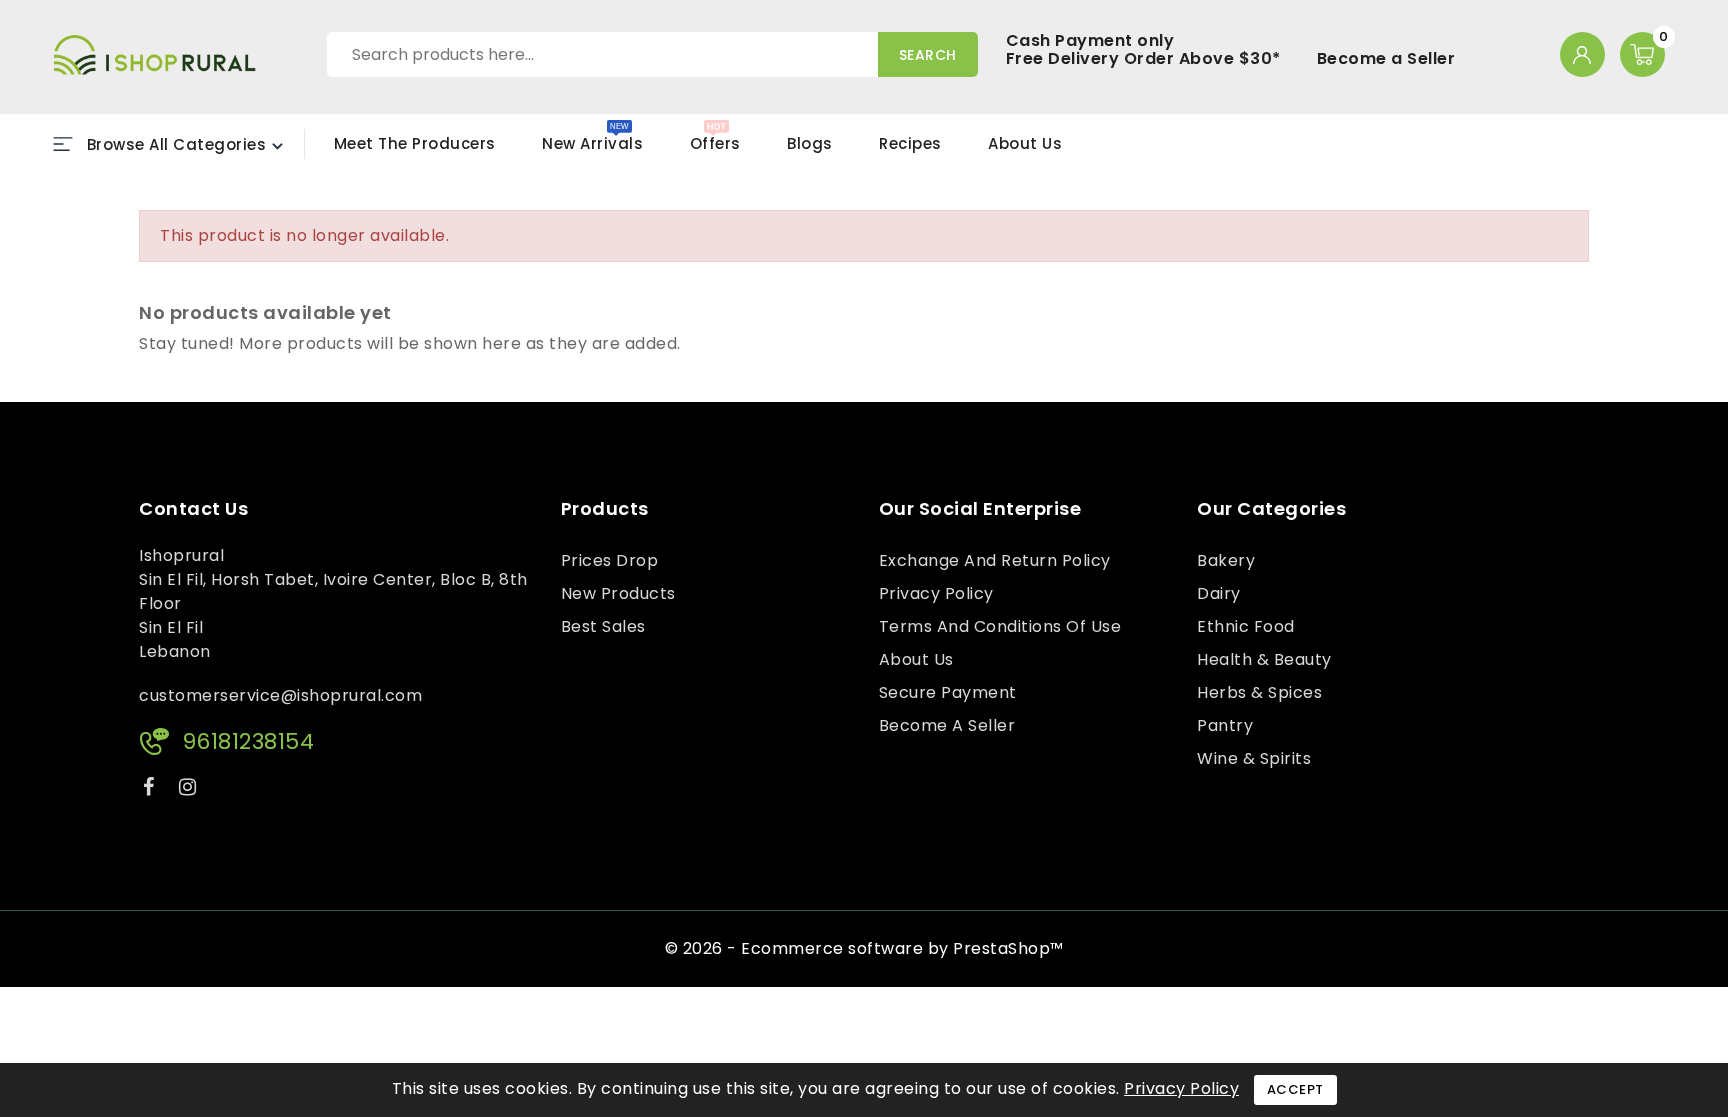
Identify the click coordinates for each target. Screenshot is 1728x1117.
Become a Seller (1386, 58)
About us (916, 659)
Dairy (1219, 593)
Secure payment (948, 692)
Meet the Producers (415, 143)
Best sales (603, 626)
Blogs (810, 143)
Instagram (190, 790)
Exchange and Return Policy (995, 560)
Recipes (910, 143)
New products (618, 593)
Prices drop (610, 560)
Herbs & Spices (1259, 692)
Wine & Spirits (1254, 758)
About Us (1025, 143)
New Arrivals (592, 143)
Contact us (193, 509)
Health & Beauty (1264, 659)
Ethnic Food (1246, 626)
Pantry (1225, 725)
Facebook (151, 790)
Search (928, 55)
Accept (1295, 1089)
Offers (715, 143)
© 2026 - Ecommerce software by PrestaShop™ (864, 948)
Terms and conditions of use (1000, 626)
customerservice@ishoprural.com (280, 695)
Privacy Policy (936, 593)
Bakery (1226, 560)
